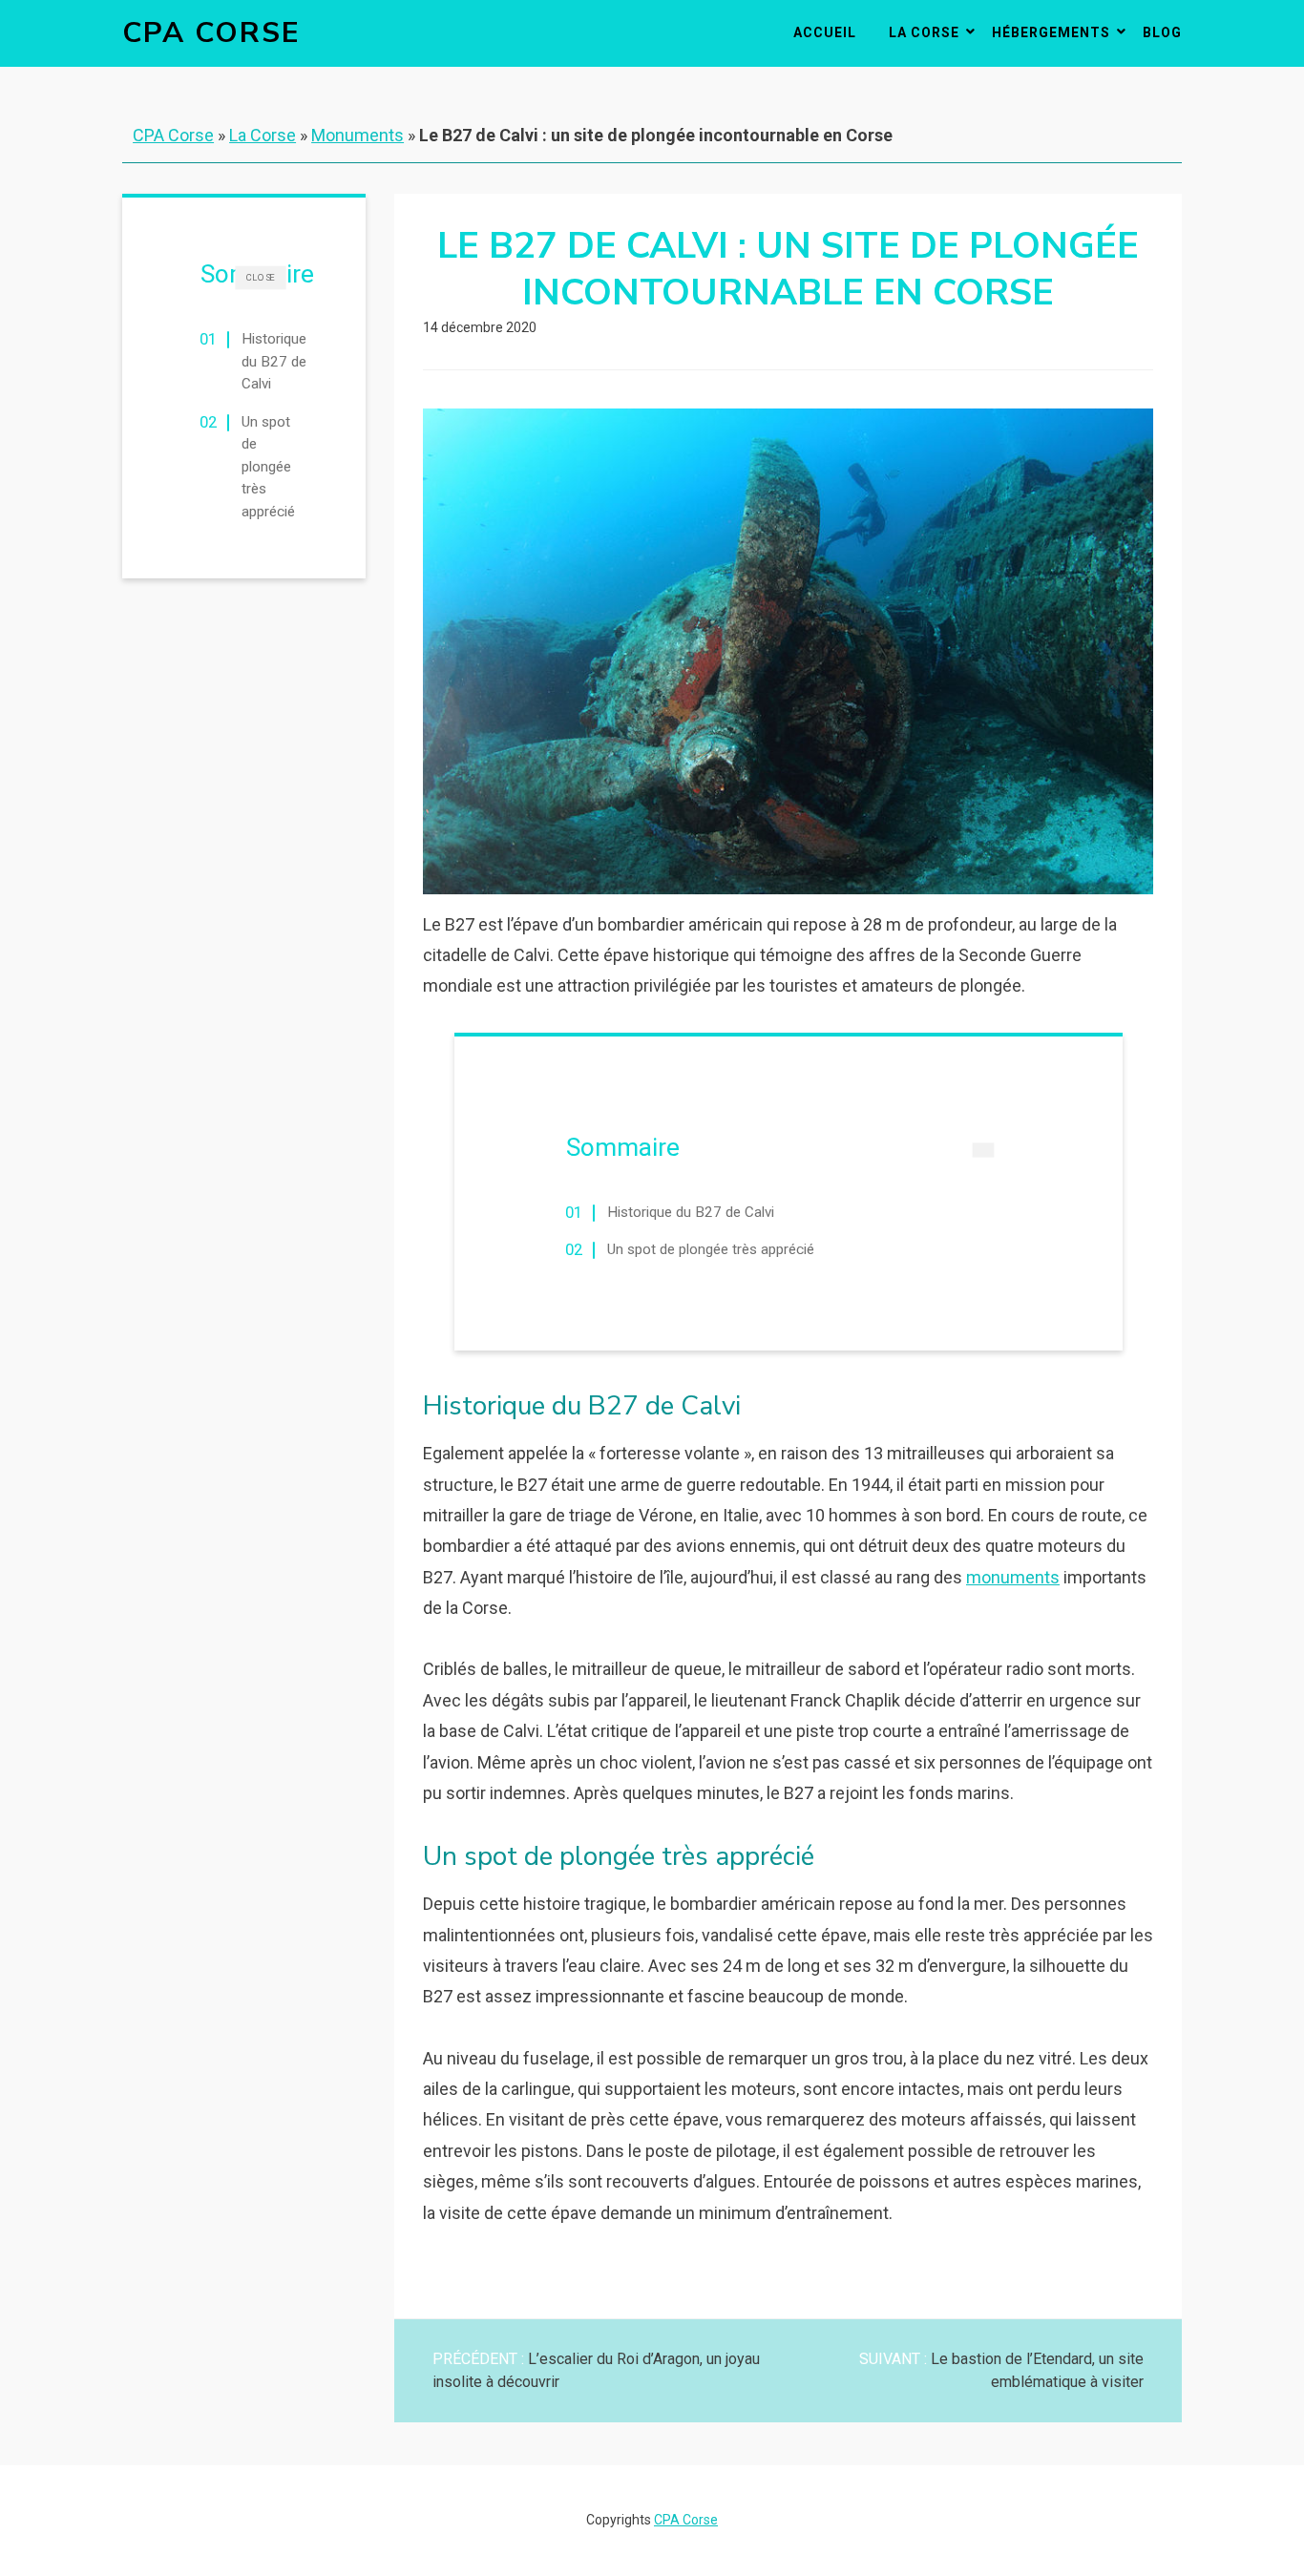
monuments (1013, 1577)
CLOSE (261, 277)
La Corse (924, 32)
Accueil (825, 32)
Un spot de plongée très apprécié (268, 467)
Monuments (358, 135)
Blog (1162, 32)
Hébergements (1051, 32)
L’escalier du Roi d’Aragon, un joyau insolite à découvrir (596, 2370)
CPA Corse (211, 33)
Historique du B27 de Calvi (274, 361)
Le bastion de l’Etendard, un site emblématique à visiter (1001, 2370)
